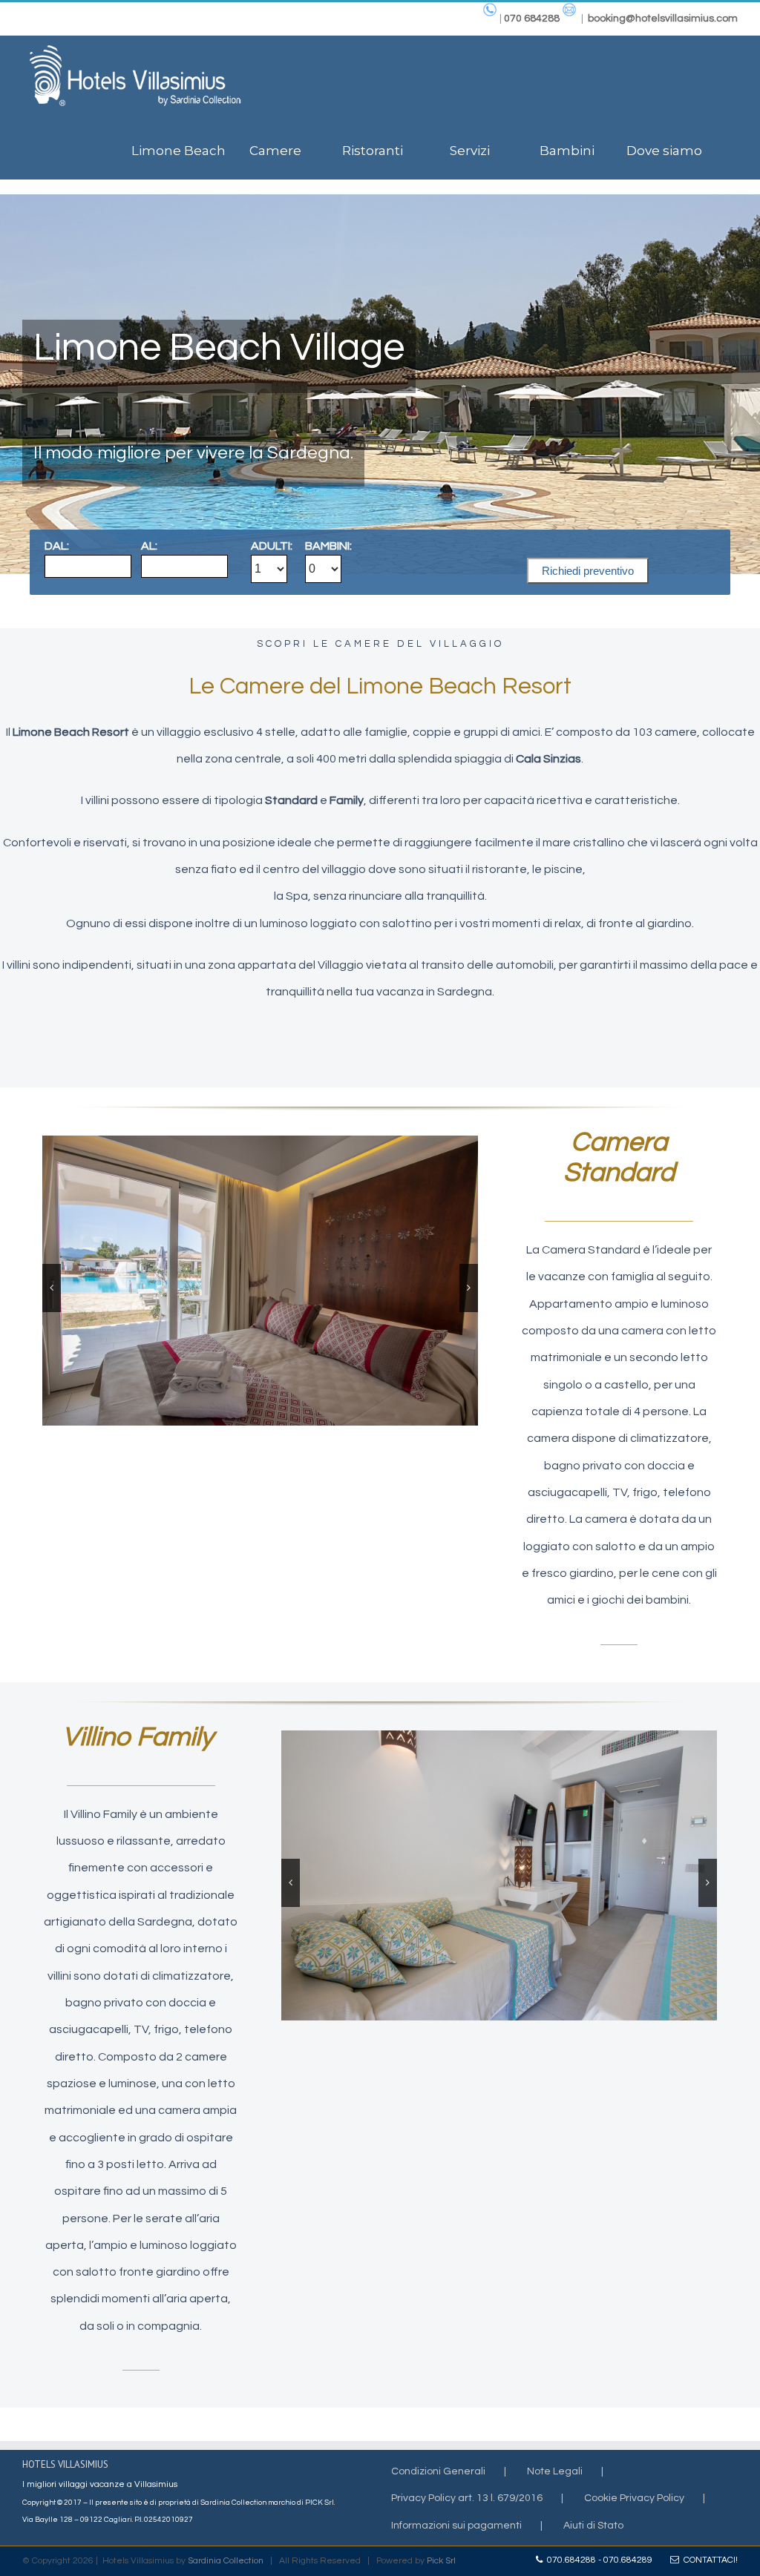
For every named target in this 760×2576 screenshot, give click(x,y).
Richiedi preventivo (588, 571)
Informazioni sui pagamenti (456, 2526)
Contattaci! (708, 2560)
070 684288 (532, 19)
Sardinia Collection (226, 2561)
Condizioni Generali (438, 2471)
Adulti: (272, 546)
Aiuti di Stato (593, 2526)
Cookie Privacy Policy (634, 2498)
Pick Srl (441, 2561)
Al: (149, 546)
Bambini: (328, 546)
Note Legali (555, 2471)
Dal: (57, 546)
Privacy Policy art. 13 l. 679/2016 (467, 2498)
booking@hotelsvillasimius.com (663, 19)
